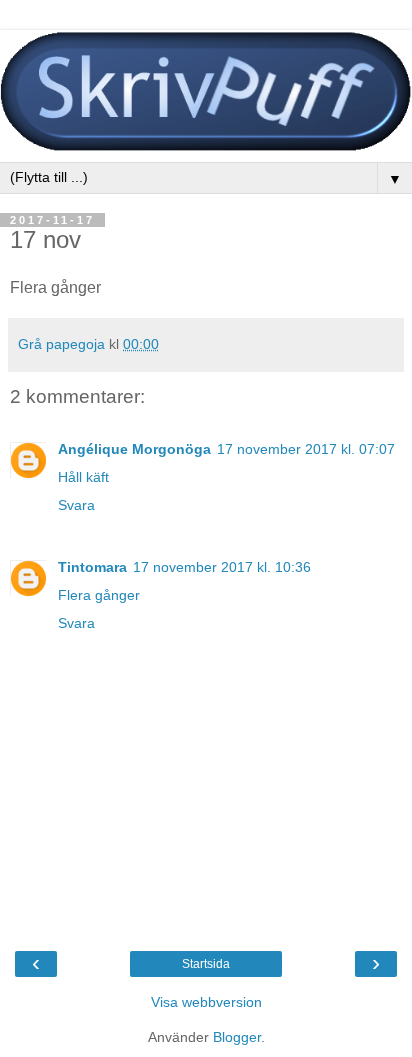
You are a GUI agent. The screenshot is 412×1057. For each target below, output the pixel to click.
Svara (76, 505)
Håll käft (83, 477)
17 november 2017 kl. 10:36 (222, 567)
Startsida (206, 964)
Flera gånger (99, 595)
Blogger (237, 1037)
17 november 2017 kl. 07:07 (306, 449)
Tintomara (92, 567)
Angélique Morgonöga (134, 449)
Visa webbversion (206, 1002)
